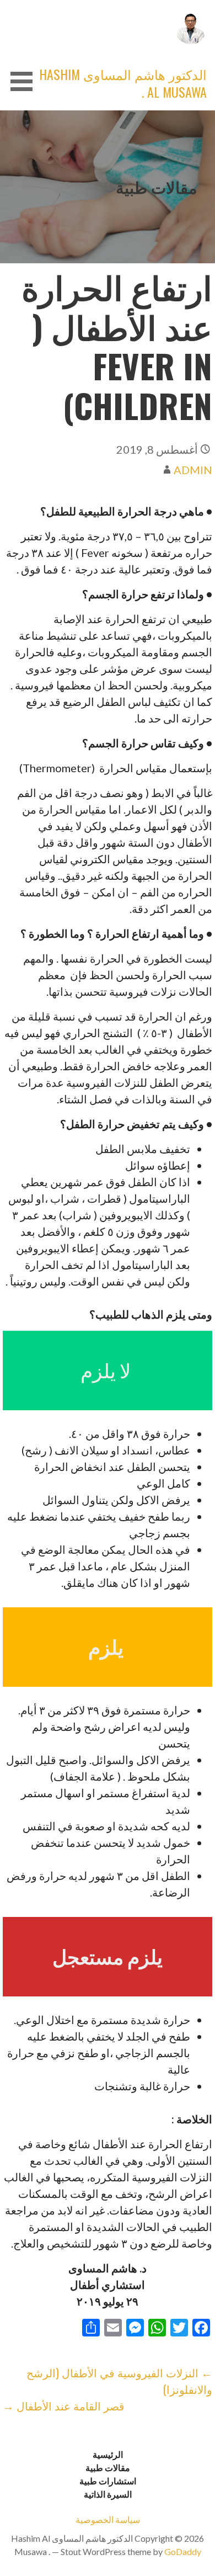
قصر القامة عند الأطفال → (64, 2405)
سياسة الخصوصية (108, 2519)
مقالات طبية (108, 2468)
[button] (18, 81)
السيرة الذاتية (108, 2494)
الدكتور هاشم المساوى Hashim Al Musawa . (123, 83)
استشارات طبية (108, 2481)
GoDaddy (183, 2551)
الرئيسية (108, 2454)
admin (193, 470)
